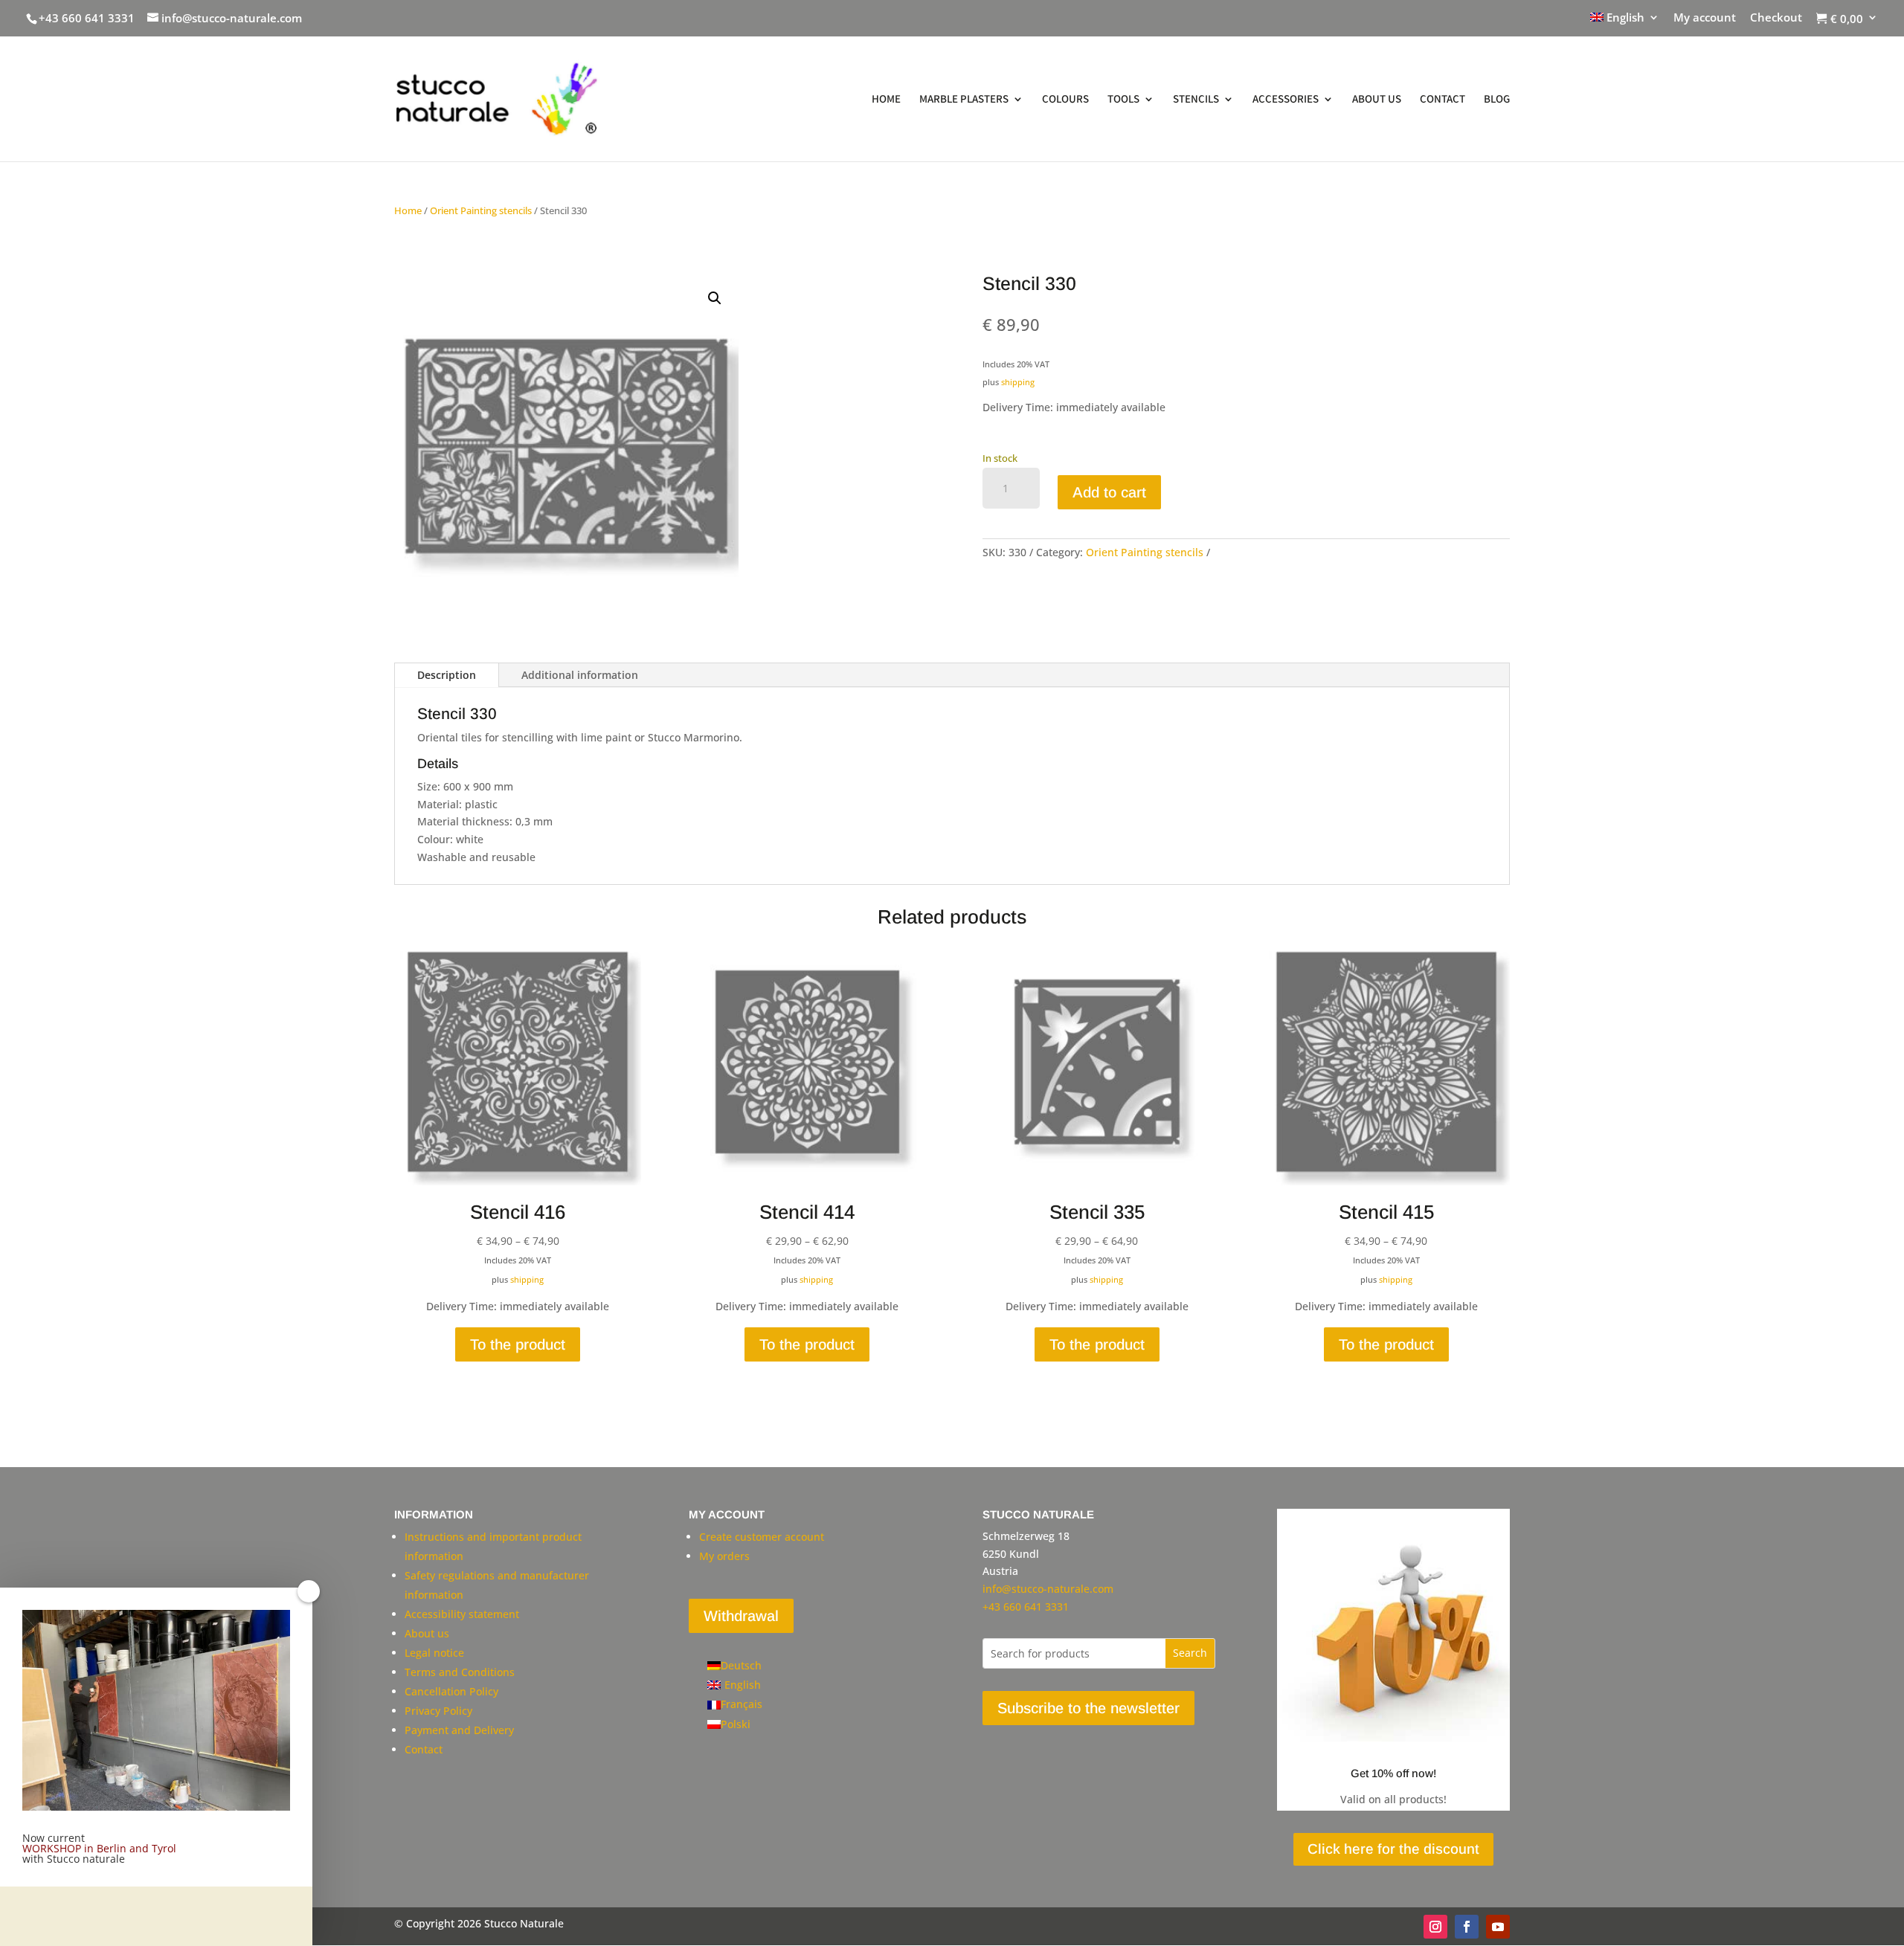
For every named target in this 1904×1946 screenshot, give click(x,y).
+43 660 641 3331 (87, 18)
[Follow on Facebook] (1467, 1927)
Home (408, 210)
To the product (518, 1344)
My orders (724, 1556)
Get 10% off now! (1393, 1773)
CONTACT (1443, 100)
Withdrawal (741, 1616)
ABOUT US (1377, 100)
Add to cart (1109, 492)
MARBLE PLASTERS (964, 100)
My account (1705, 18)
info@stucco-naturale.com (1048, 1589)
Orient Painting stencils (481, 210)
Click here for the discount (1393, 1849)
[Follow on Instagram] (1435, 1927)
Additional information (580, 675)
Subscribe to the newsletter (1088, 1708)
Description (447, 675)
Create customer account (762, 1537)
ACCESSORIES (1286, 100)
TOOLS (1123, 100)
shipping (1018, 382)
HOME (886, 100)
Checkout (1776, 18)
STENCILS (1196, 100)
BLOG (1497, 100)
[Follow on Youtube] (1498, 1927)
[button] (715, 298)
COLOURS (1065, 100)
